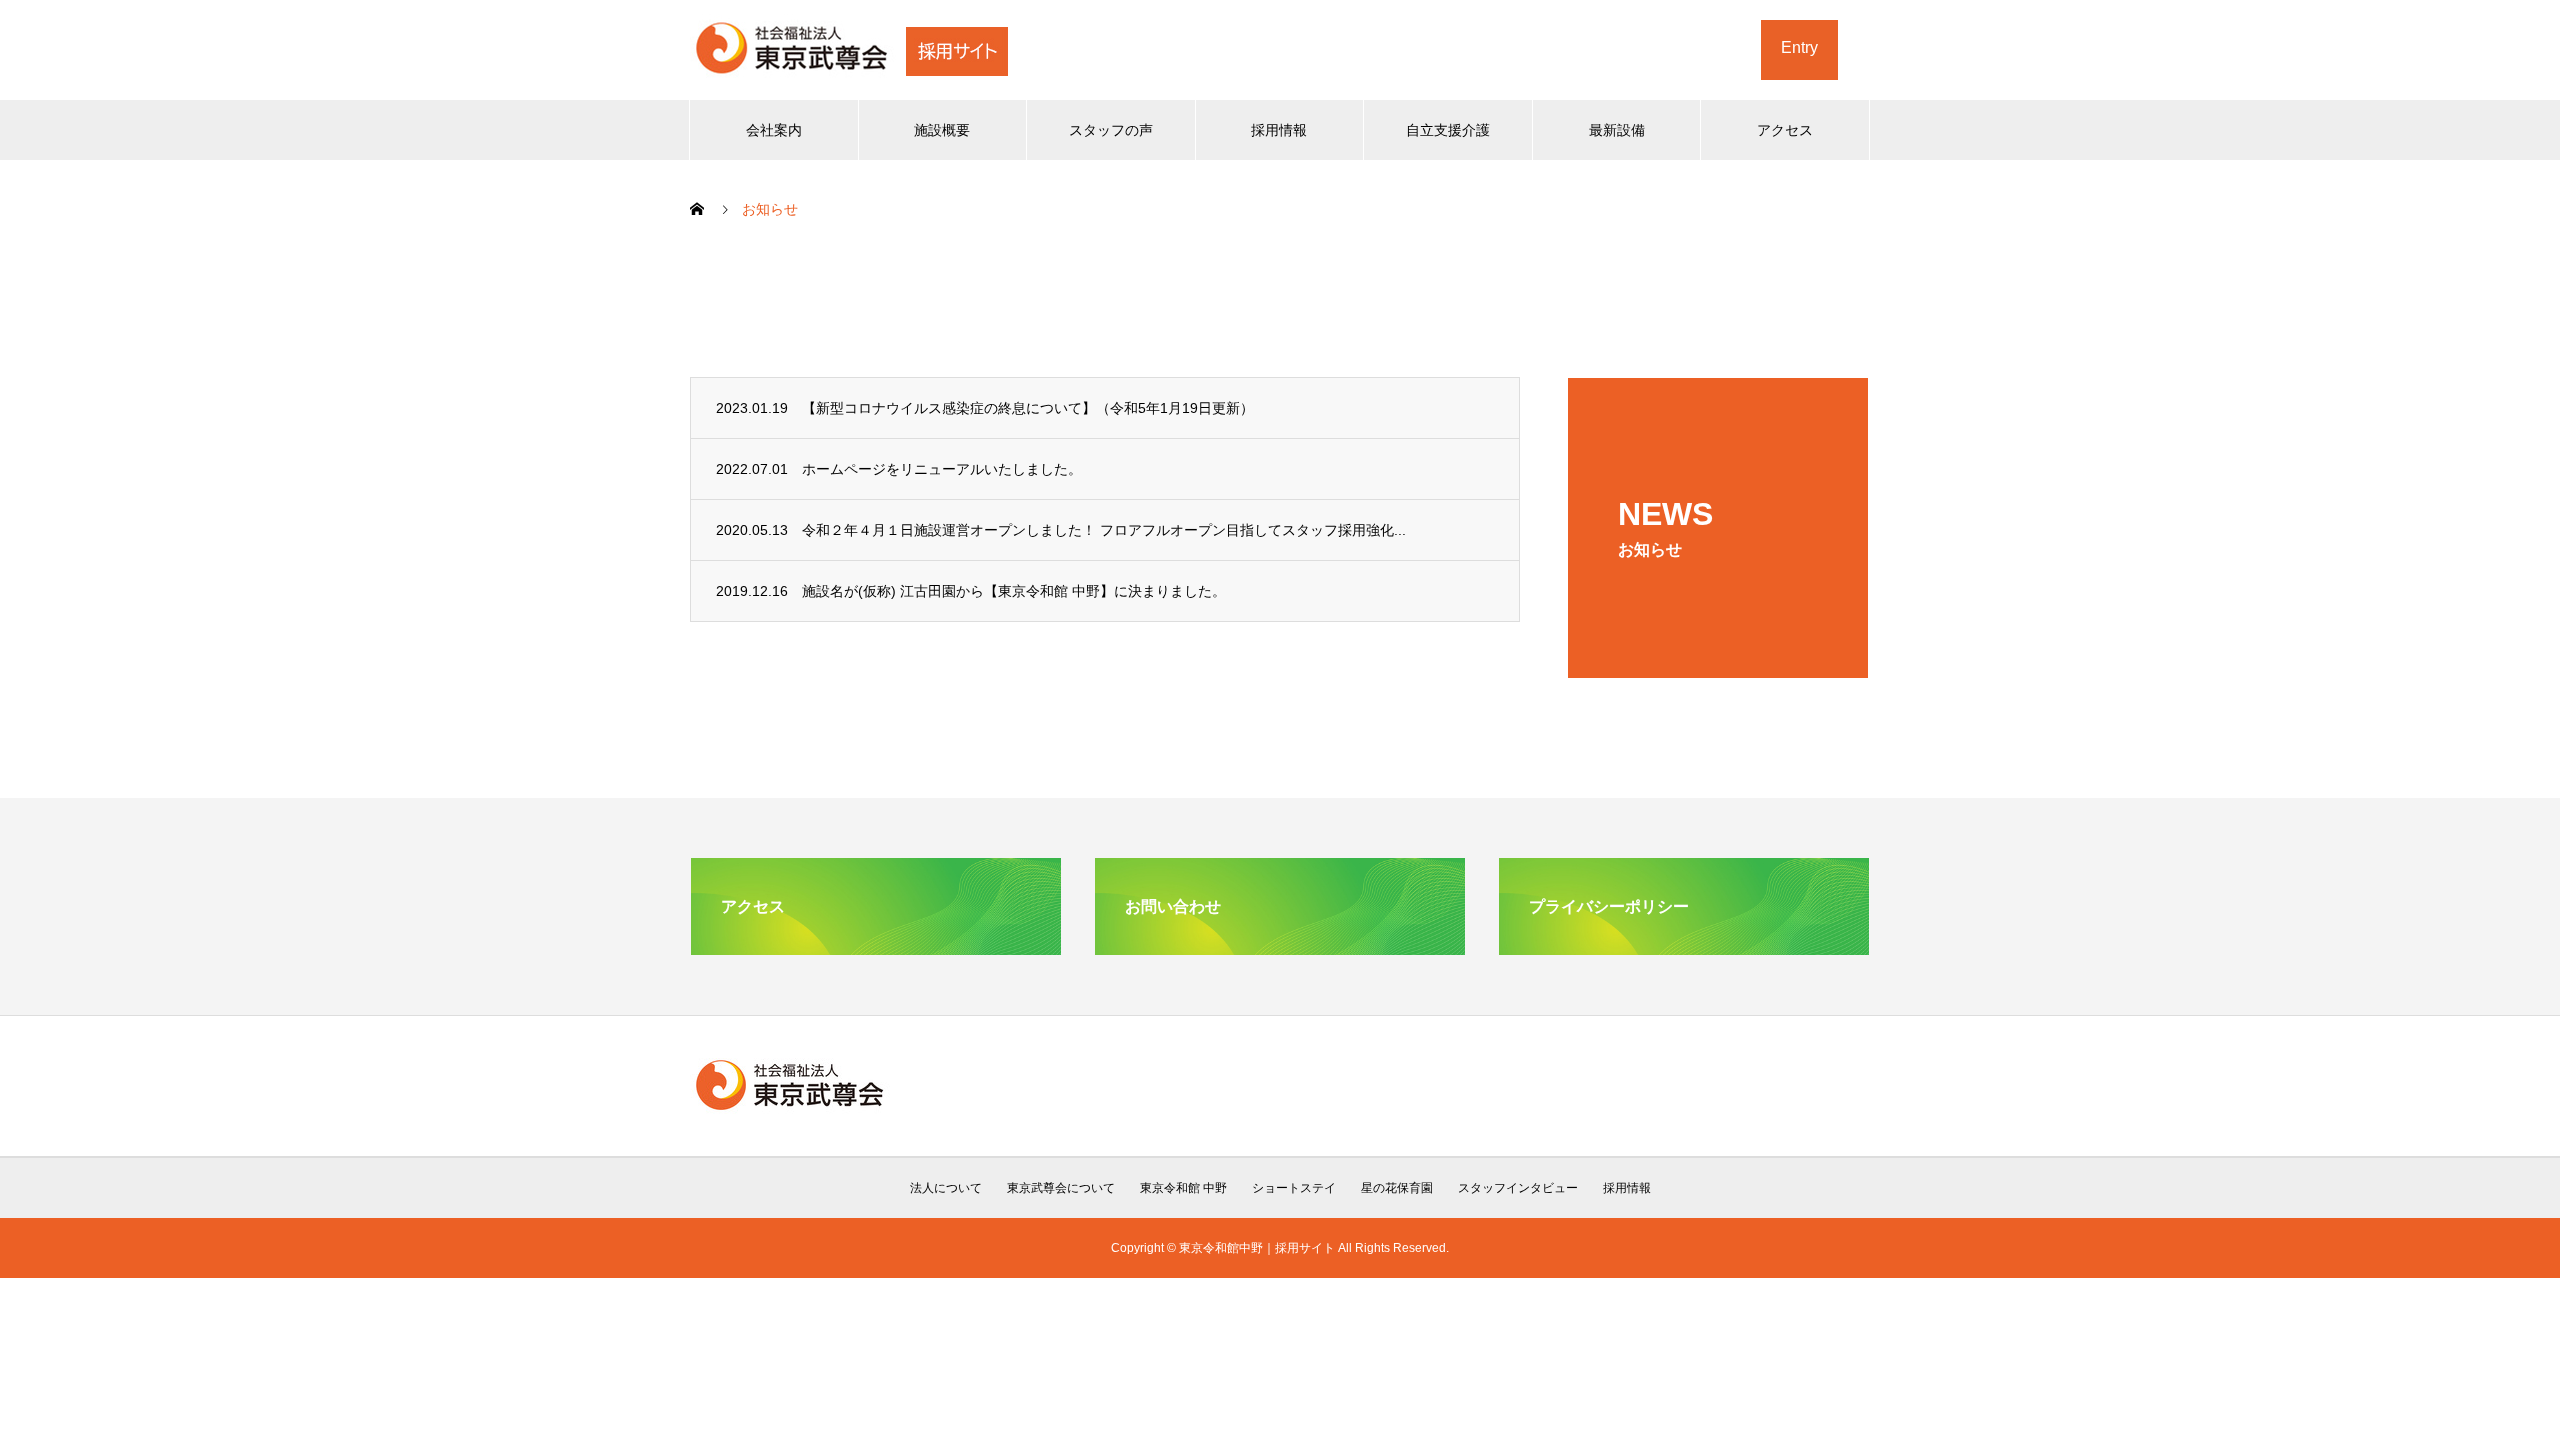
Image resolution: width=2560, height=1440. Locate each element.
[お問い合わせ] (1280, 946)
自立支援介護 (1448, 130)
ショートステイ (1294, 1188)
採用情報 (1279, 130)
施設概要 (942, 130)
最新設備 (1617, 130)
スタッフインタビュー (1518, 1188)
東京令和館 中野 (1183, 1188)
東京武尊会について (1061, 1188)
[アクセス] (876, 946)
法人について (946, 1188)
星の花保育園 (1397, 1188)
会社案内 (774, 130)
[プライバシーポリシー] (1684, 946)
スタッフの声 (1111, 130)
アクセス (1785, 130)
